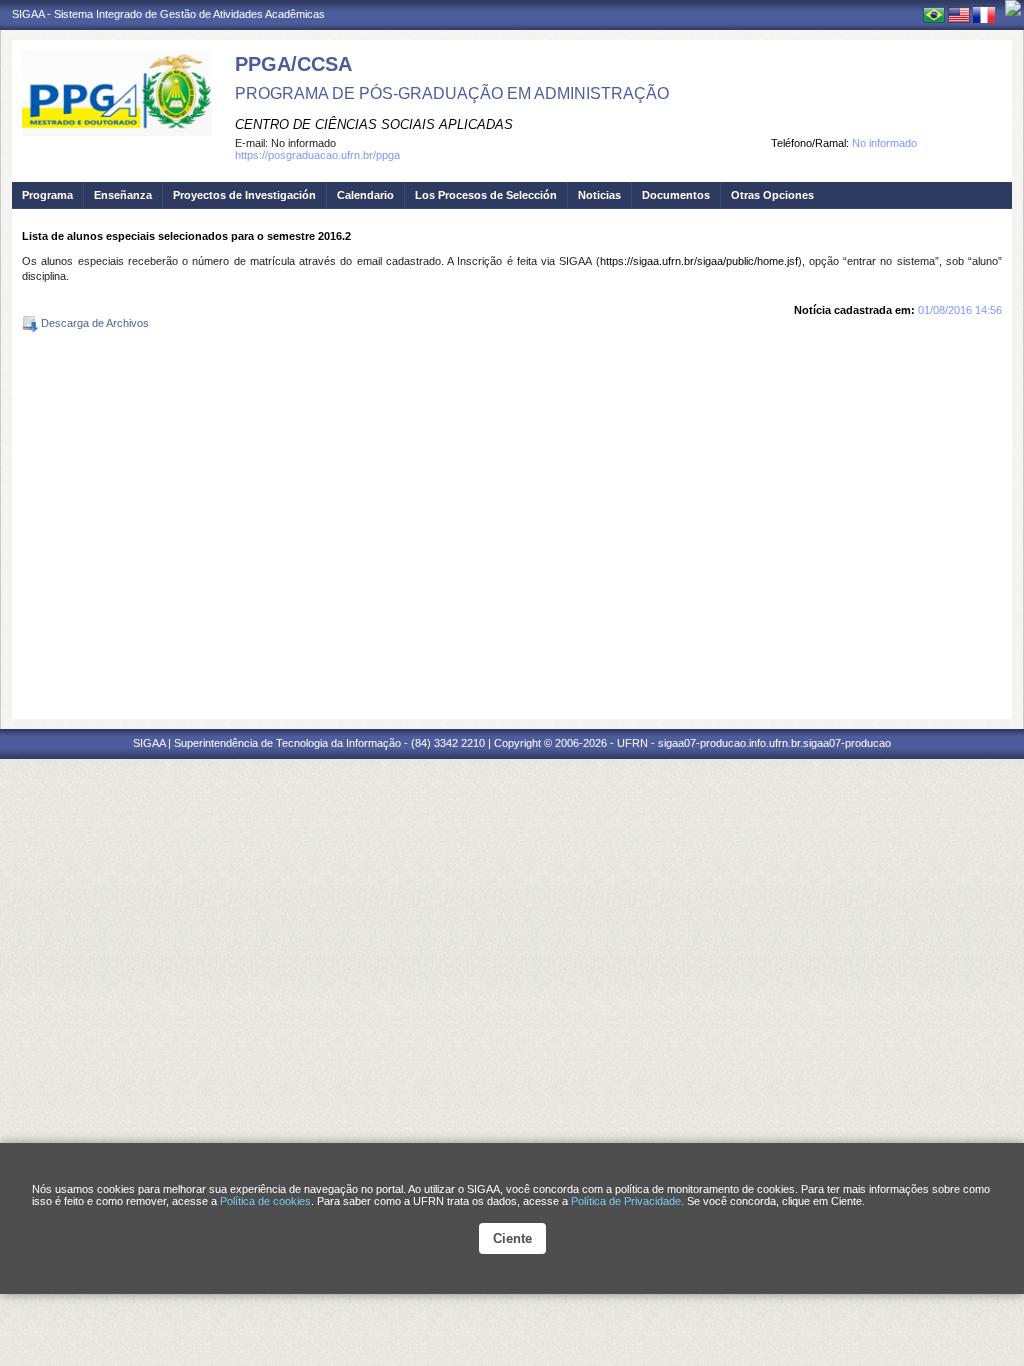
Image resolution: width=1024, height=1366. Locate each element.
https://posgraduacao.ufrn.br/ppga (317, 155)
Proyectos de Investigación (244, 195)
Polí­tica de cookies (265, 1201)
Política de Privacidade (626, 1201)
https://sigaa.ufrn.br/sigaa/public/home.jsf (699, 261)
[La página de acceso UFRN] (1013, 8)
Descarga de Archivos (93, 323)
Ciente (512, 1238)
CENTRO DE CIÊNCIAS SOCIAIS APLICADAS (374, 124)
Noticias (599, 195)
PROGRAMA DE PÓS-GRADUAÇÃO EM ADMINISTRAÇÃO (452, 93)
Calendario (365, 195)
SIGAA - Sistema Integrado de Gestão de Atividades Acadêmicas (168, 14)
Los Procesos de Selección (486, 195)
